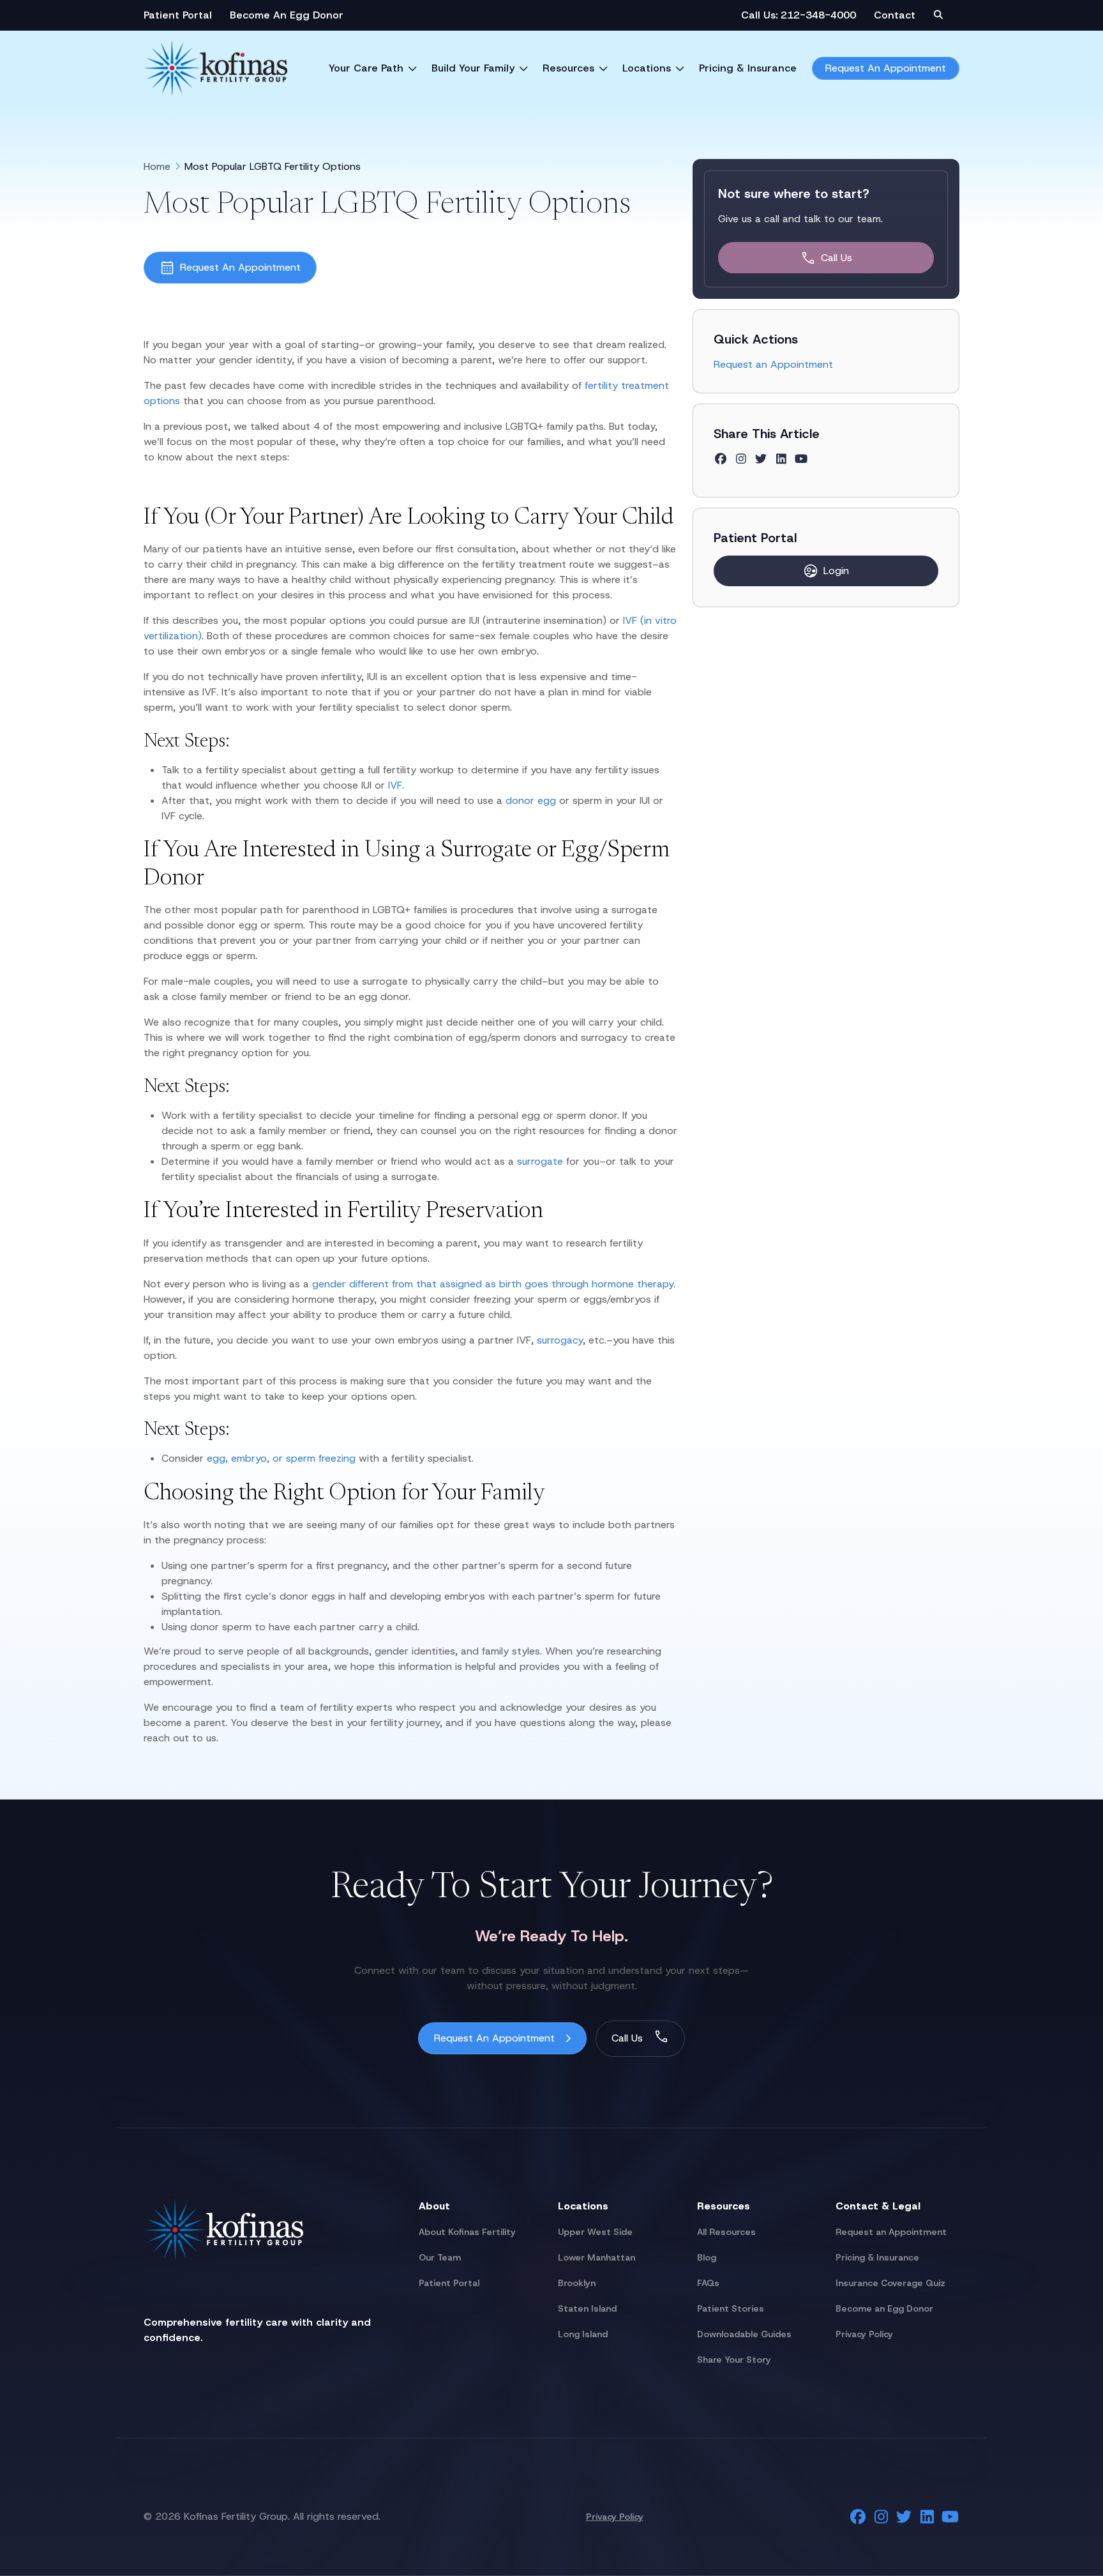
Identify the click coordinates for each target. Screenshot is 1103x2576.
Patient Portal (178, 15)
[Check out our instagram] (741, 459)
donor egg (531, 800)
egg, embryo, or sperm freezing (281, 1458)
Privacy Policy (864, 2334)
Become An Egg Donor (287, 15)
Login (836, 571)
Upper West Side (595, 2232)
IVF (395, 785)
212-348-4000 (818, 15)
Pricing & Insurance (748, 68)
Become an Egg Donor (884, 2308)
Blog (707, 2257)
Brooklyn (577, 2283)
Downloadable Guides (744, 2334)
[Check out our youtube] (801, 459)
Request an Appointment (773, 364)
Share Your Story (734, 2360)
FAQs (708, 2283)
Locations (647, 68)
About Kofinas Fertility (467, 2232)
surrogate (542, 1161)
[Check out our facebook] (721, 459)
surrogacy (560, 1340)
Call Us (837, 258)
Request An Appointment (886, 68)
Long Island (583, 2334)
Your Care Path (366, 68)
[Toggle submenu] (412, 68)
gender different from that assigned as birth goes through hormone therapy (493, 1284)
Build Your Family (473, 68)
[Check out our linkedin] (782, 459)
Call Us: (761, 15)
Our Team (440, 2257)
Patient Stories (731, 2308)
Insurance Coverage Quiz (890, 2283)
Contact (895, 15)
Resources (568, 68)
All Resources (726, 2232)
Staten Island (587, 2308)
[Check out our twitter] (761, 459)
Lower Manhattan (597, 2257)
